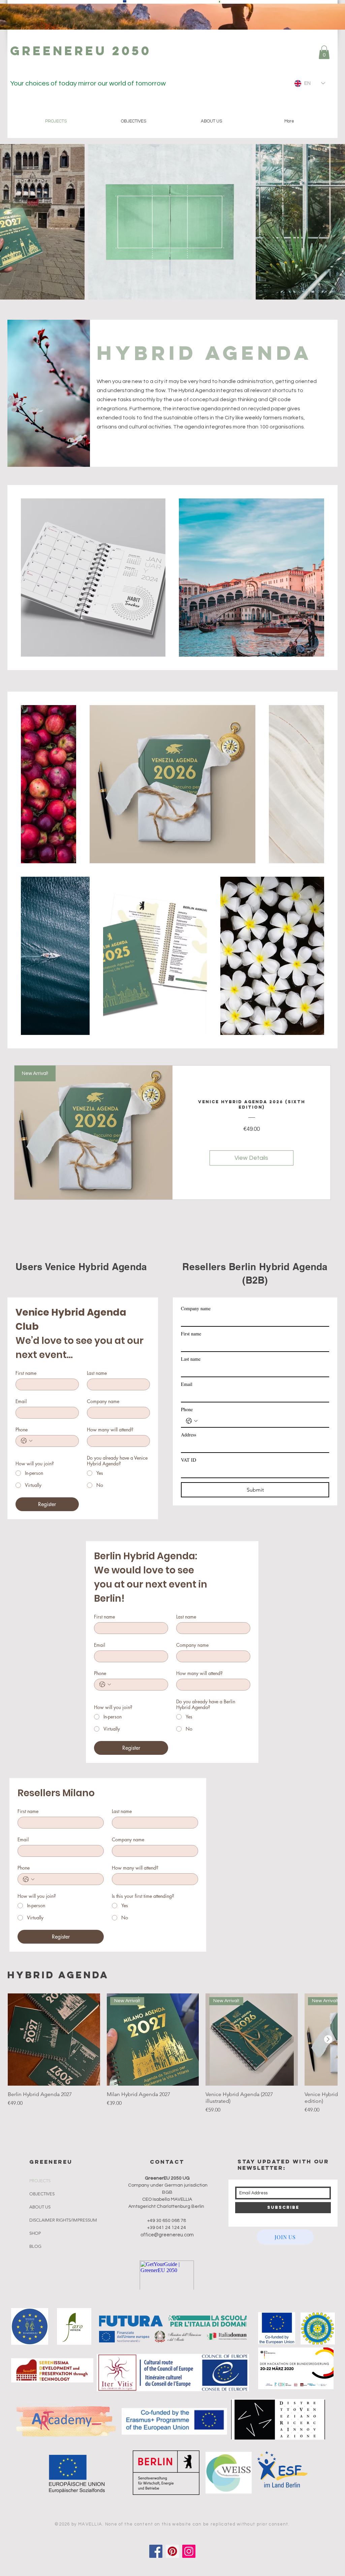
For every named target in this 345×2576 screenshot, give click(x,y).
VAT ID (189, 1460)
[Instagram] (189, 2551)
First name (26, 1373)
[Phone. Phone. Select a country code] (27, 1441)
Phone (22, 1430)
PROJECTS (40, 2181)
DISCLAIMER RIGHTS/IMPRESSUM (63, 2220)
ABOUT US (40, 2207)
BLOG (35, 2246)
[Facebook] (156, 2551)
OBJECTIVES (42, 2194)
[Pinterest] (172, 2551)
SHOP (35, 2233)
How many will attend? (110, 1430)
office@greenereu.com (167, 2235)
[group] (172, 2054)
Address (189, 1435)
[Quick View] (54, 2040)
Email (21, 1401)
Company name (103, 1401)
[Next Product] (328, 2039)
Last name (97, 1373)
